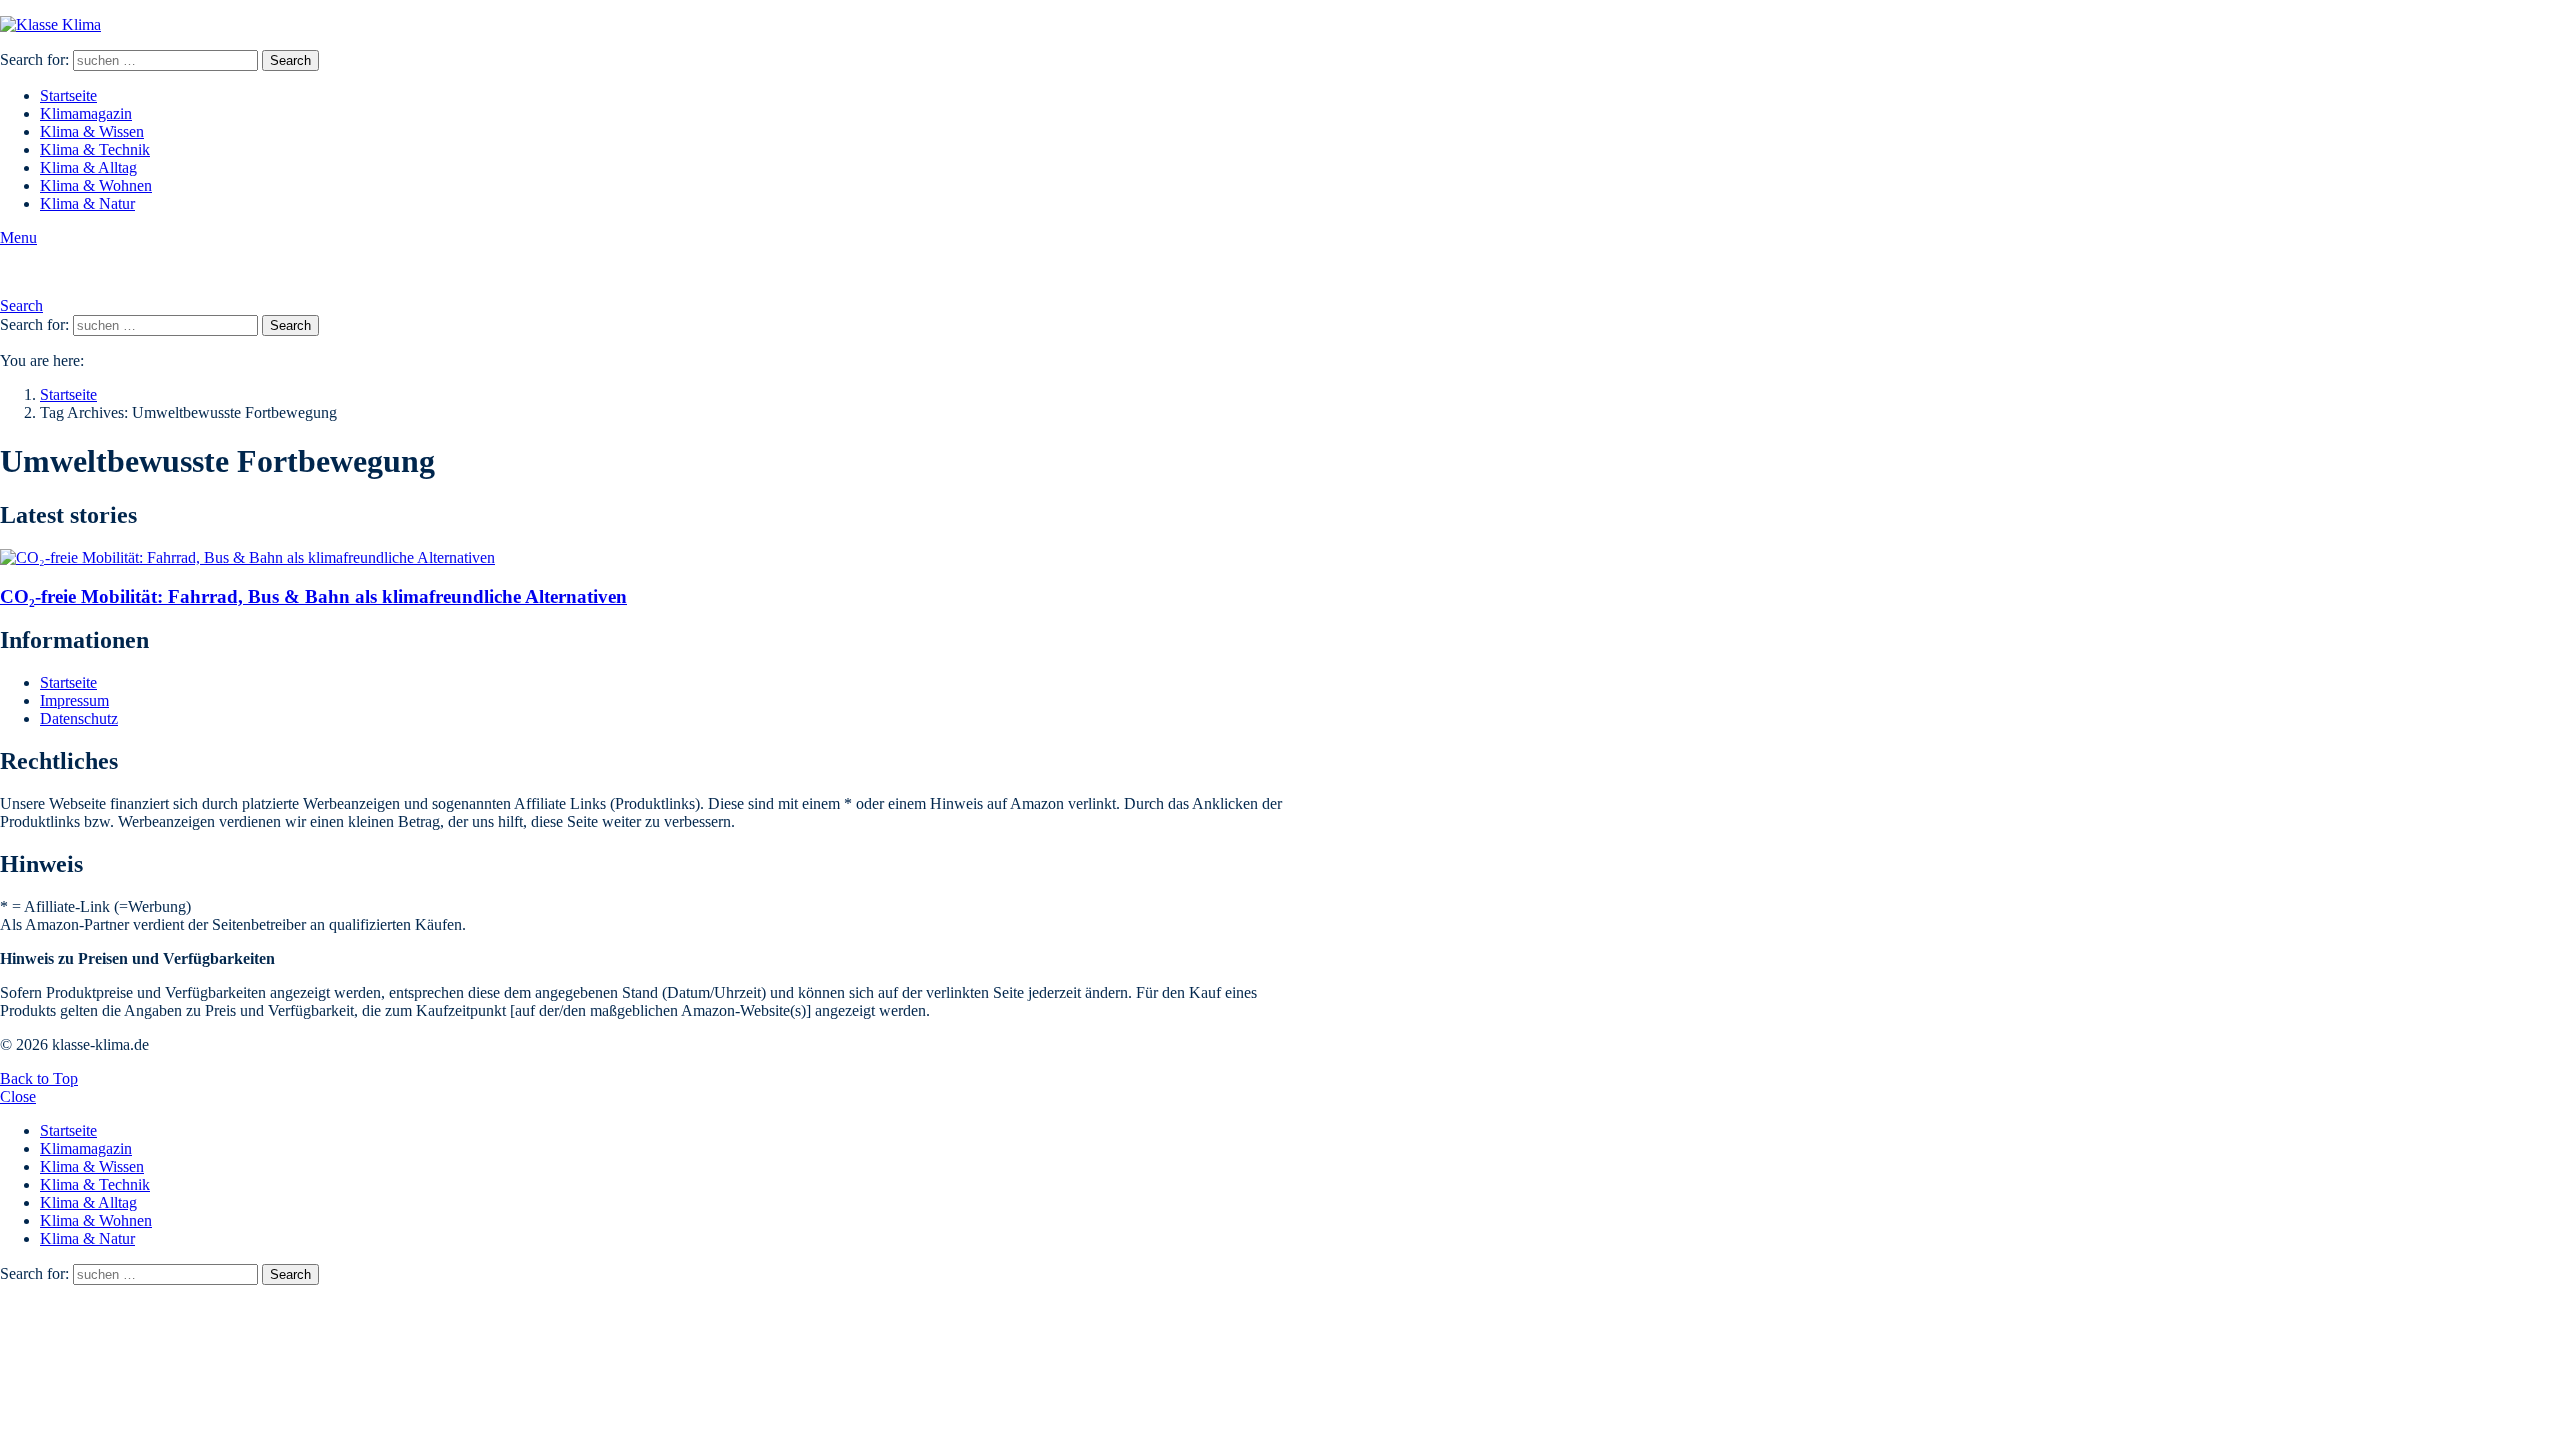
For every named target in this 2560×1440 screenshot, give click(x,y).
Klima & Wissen (92, 131)
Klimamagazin (86, 113)
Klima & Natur (87, 203)
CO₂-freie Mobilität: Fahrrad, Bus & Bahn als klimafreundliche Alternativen (313, 596)
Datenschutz (79, 718)
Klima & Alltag (88, 167)
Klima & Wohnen (96, 185)
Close (18, 1096)
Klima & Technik (95, 149)
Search (290, 60)
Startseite (68, 95)
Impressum (74, 700)
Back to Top (39, 1078)
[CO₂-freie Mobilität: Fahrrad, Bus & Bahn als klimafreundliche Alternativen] (656, 558)
